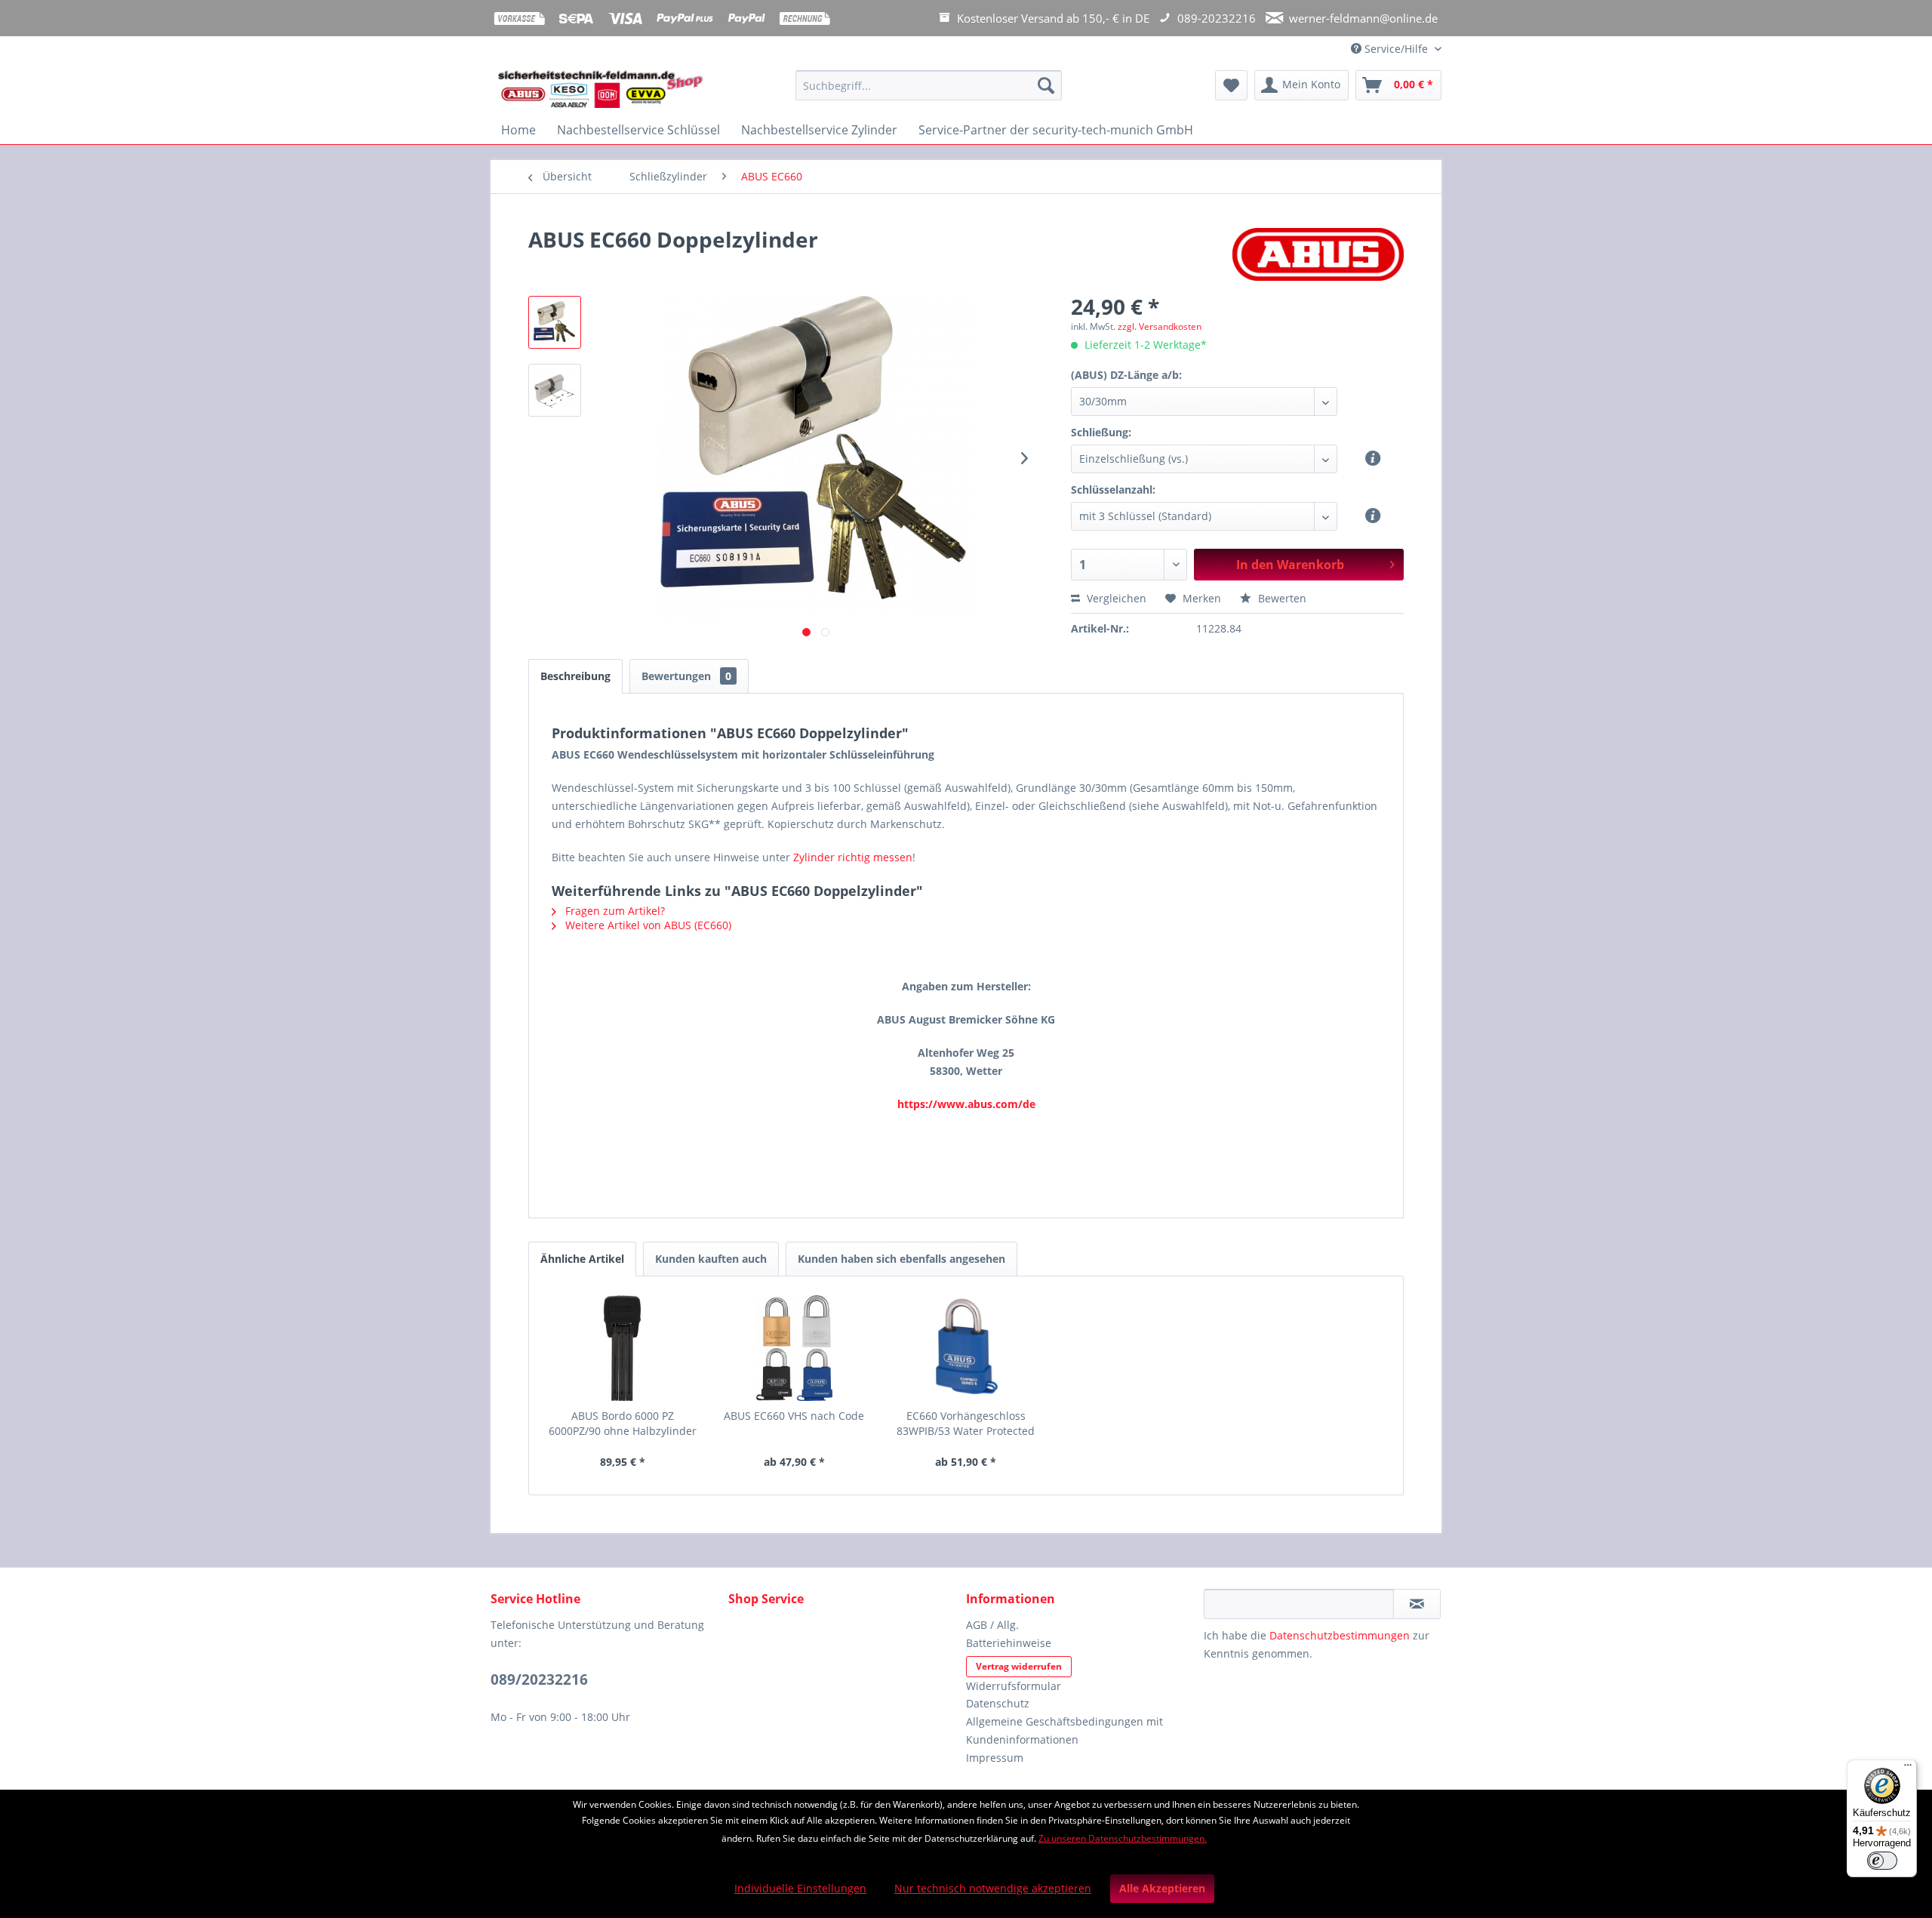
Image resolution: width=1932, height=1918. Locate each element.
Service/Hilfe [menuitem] (1396, 49)
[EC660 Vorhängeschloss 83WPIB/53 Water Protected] (966, 1348)
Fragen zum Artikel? (614, 911)
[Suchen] (1046, 85)
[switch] (1882, 1861)
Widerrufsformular (1014, 1686)
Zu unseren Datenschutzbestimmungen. (1123, 1838)
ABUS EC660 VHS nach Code (794, 1416)
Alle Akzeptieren (1162, 1888)
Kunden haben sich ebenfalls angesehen (901, 1259)
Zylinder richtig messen (853, 857)
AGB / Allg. (992, 1625)
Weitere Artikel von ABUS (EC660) (647, 925)
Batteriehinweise (1009, 1643)
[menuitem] (929, 92)
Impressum (995, 1758)
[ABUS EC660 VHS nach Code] (795, 1348)
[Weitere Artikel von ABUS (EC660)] (1318, 254)
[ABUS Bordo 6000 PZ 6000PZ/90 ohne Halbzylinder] (623, 1348)
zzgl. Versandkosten (1160, 326)
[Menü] (1908, 1769)
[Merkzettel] (1231, 85)
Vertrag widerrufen (1019, 1666)
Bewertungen (686, 676)
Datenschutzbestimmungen (1340, 1635)
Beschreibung (575, 676)
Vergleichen (1115, 598)
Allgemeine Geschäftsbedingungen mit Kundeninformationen (1064, 1730)
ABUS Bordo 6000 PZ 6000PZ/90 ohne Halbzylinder (623, 1423)
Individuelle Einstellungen (800, 1888)
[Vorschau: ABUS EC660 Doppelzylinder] (555, 322)
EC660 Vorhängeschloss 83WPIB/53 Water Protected (966, 1423)
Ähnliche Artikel (582, 1259)
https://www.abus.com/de (966, 1104)
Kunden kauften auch (711, 1259)
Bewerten (1281, 598)
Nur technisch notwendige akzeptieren (993, 1888)
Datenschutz (998, 1703)
